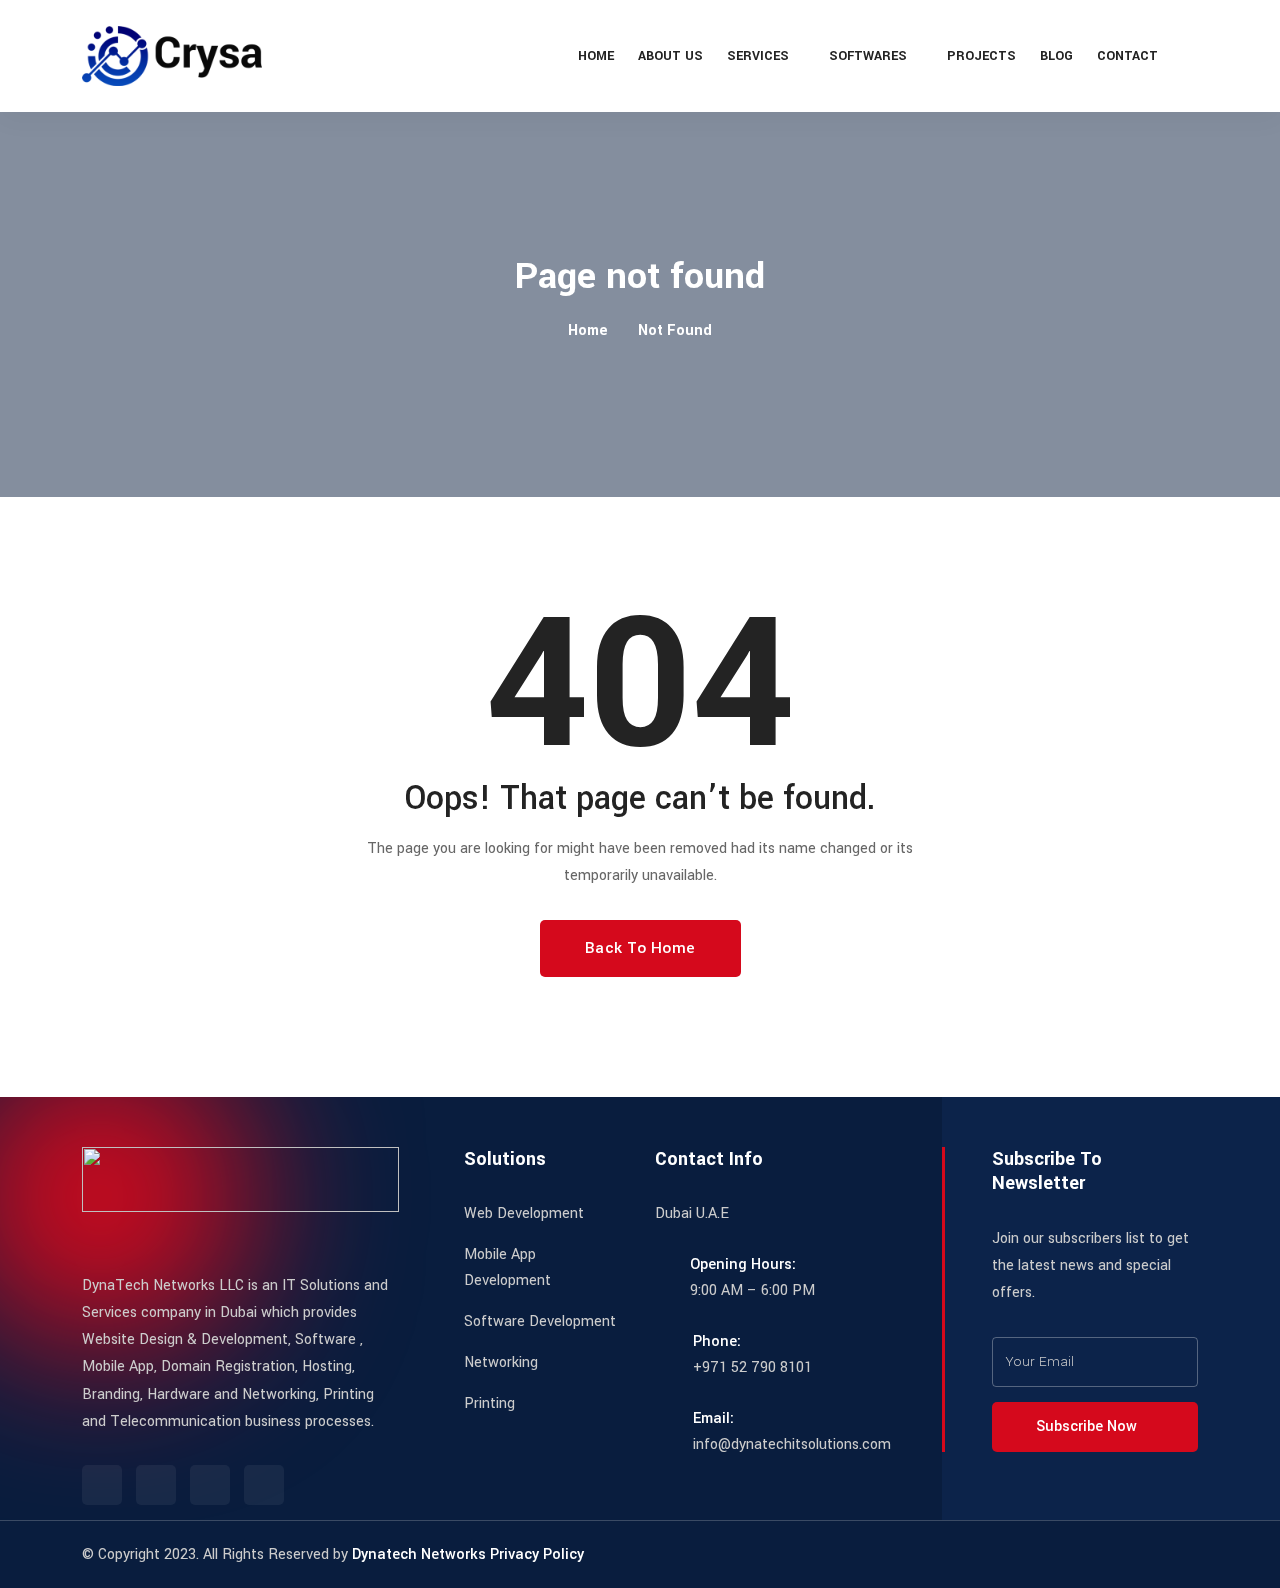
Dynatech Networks (419, 1554)
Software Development (540, 1321)
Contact (1127, 56)
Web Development (524, 1213)
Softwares (868, 56)
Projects (981, 56)
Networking (501, 1362)
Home (596, 56)
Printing (489, 1403)
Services (758, 56)
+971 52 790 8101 (752, 1367)
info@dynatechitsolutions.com (792, 1444)
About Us (670, 56)
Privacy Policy (537, 1554)
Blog (1056, 56)
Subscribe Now (1088, 1426)
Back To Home (640, 948)
